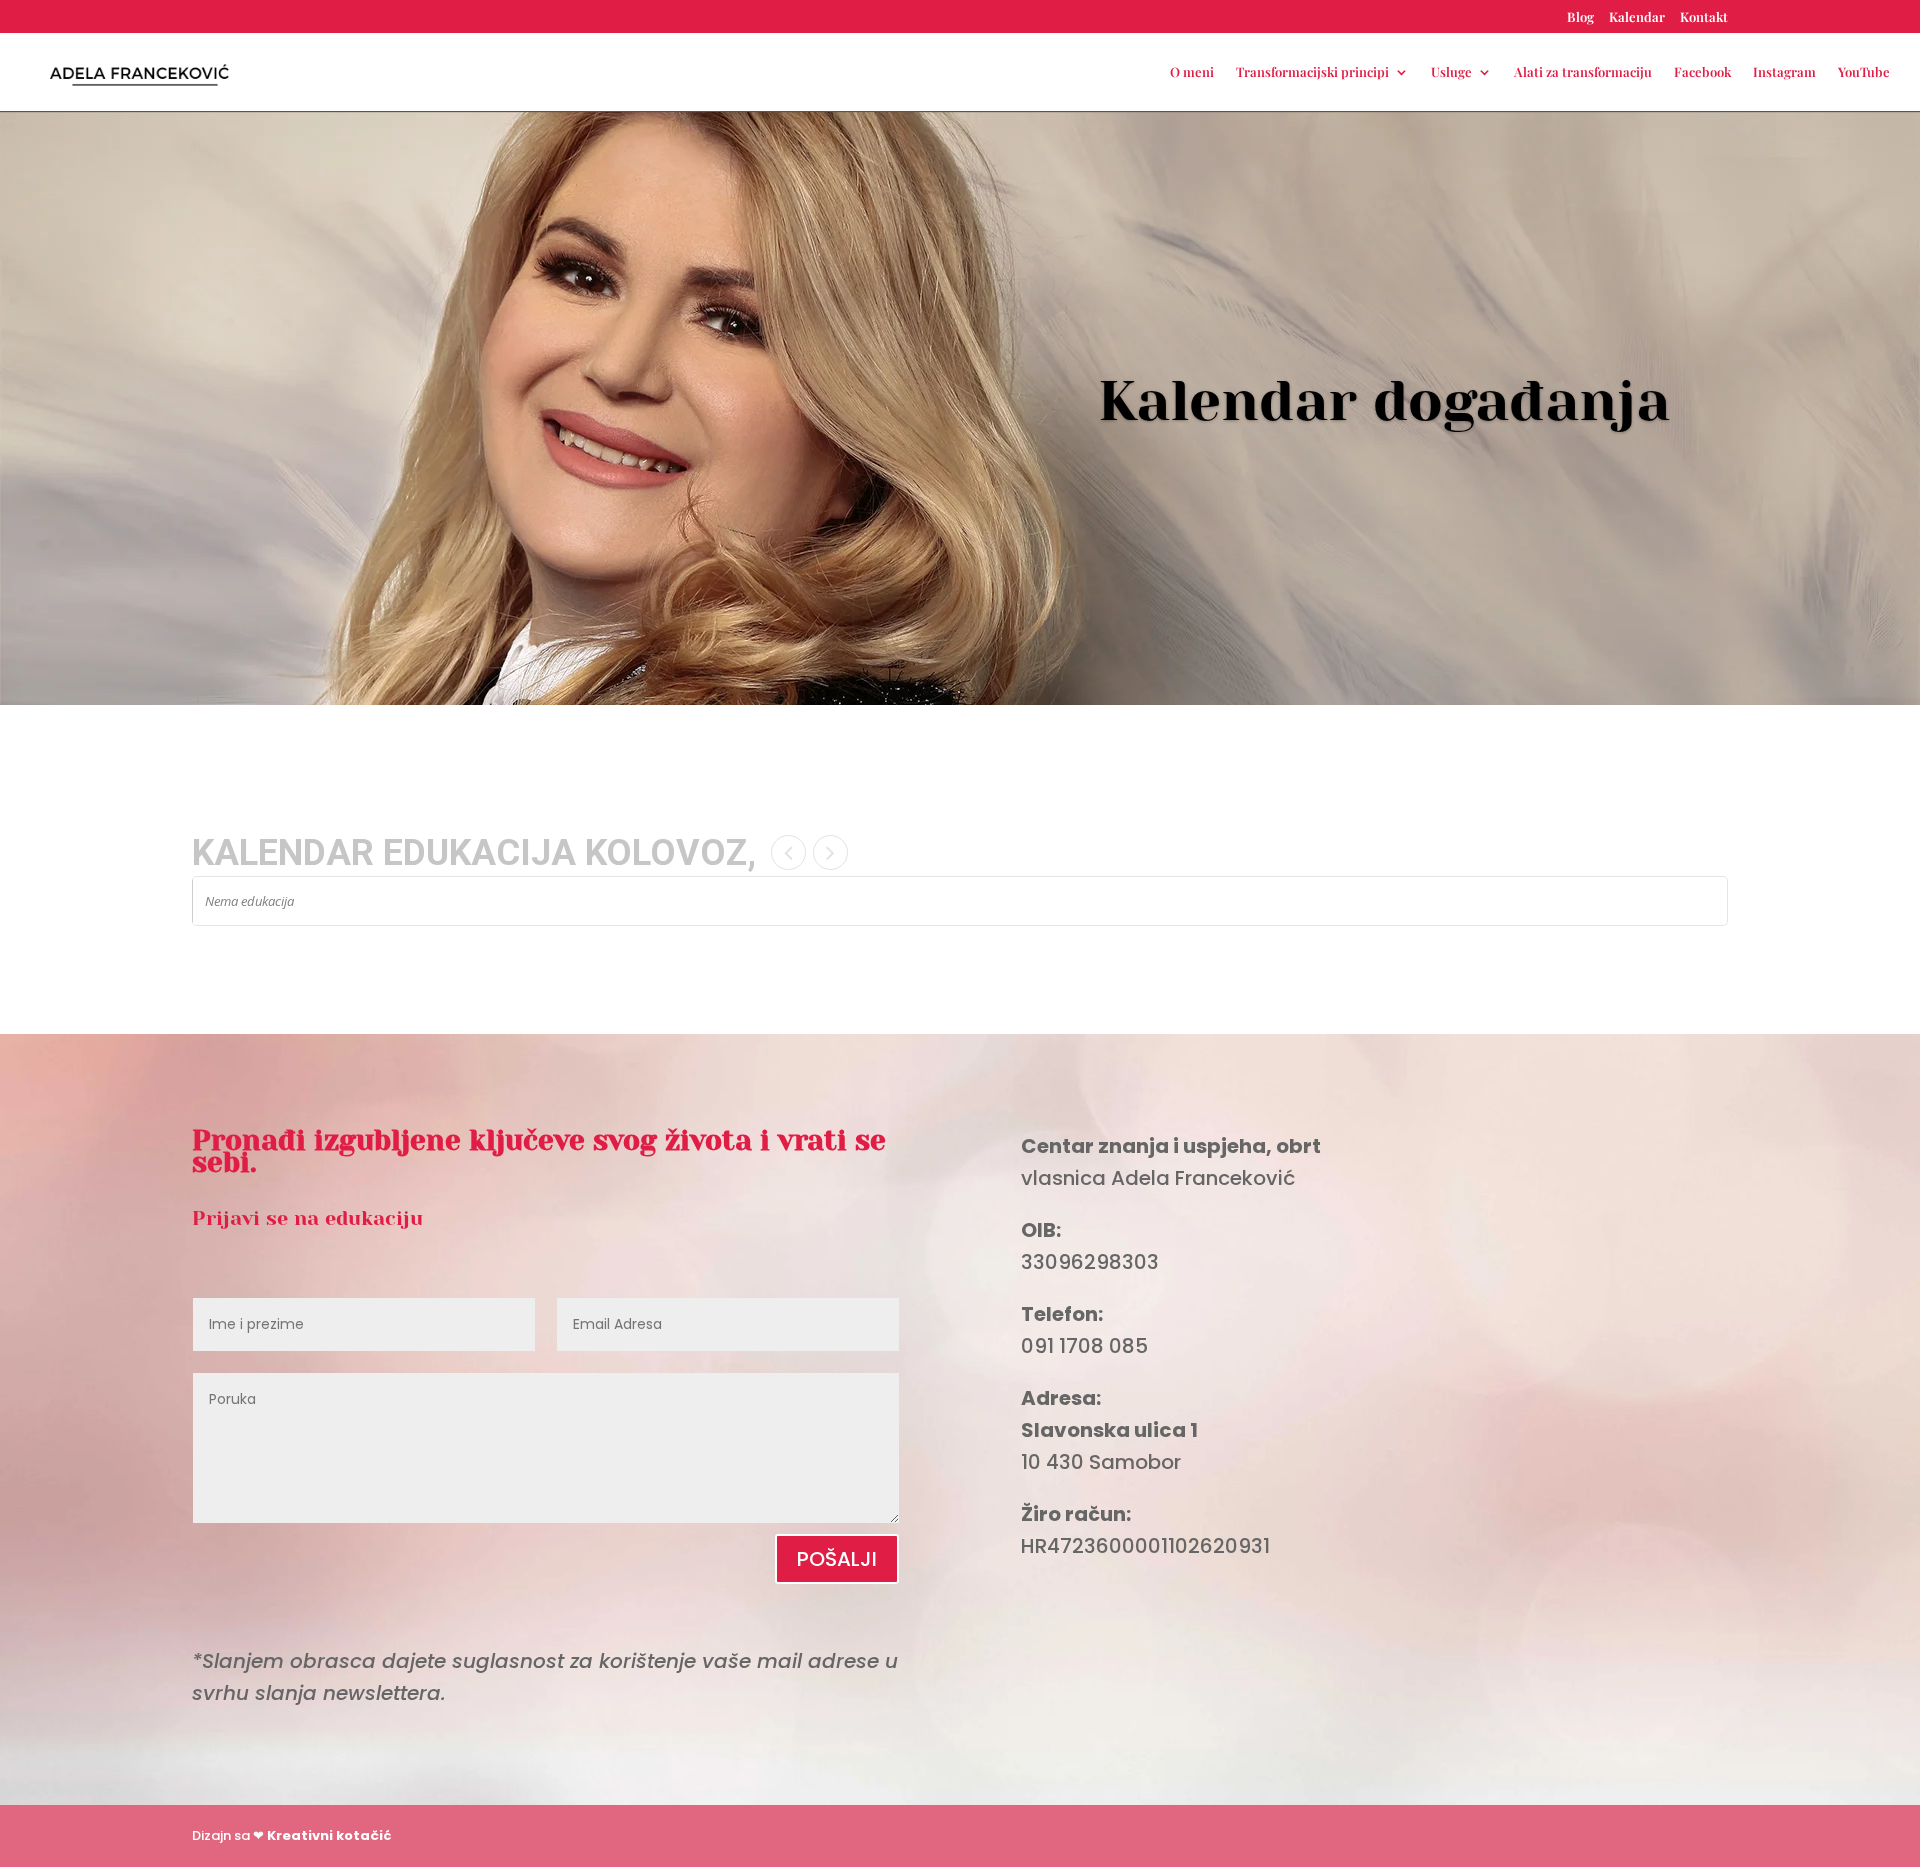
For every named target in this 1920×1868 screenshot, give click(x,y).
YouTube (1864, 72)
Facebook (1702, 72)
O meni (1192, 72)
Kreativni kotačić (329, 1835)
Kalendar (1637, 17)
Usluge (1451, 72)
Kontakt (1704, 17)
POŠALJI (837, 1559)
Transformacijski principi (1312, 72)
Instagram (1784, 72)
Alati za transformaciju (1583, 72)
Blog (1580, 17)
